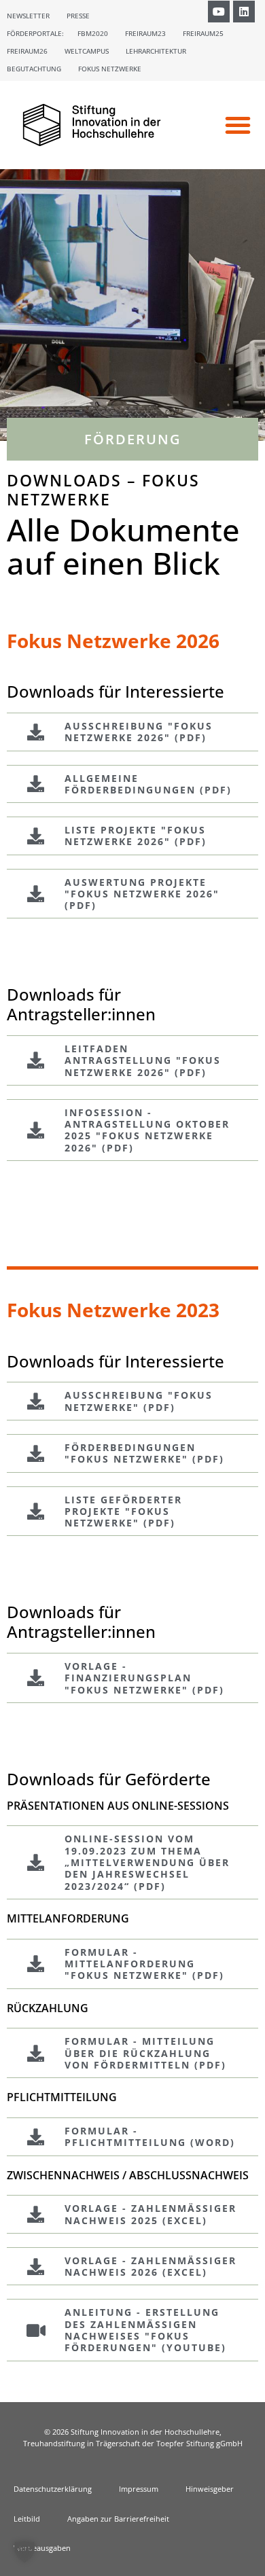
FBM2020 (93, 33)
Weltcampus (87, 51)
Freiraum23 (145, 33)
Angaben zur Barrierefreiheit (118, 2519)
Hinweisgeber (210, 2489)
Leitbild (27, 2519)
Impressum (139, 2489)
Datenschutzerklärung (53, 2489)
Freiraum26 (27, 51)
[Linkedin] (244, 12)
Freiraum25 (203, 33)
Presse (78, 16)
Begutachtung (34, 69)
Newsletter (28, 16)
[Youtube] (219, 12)
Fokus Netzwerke (110, 69)
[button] (238, 125)
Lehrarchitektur (156, 51)
